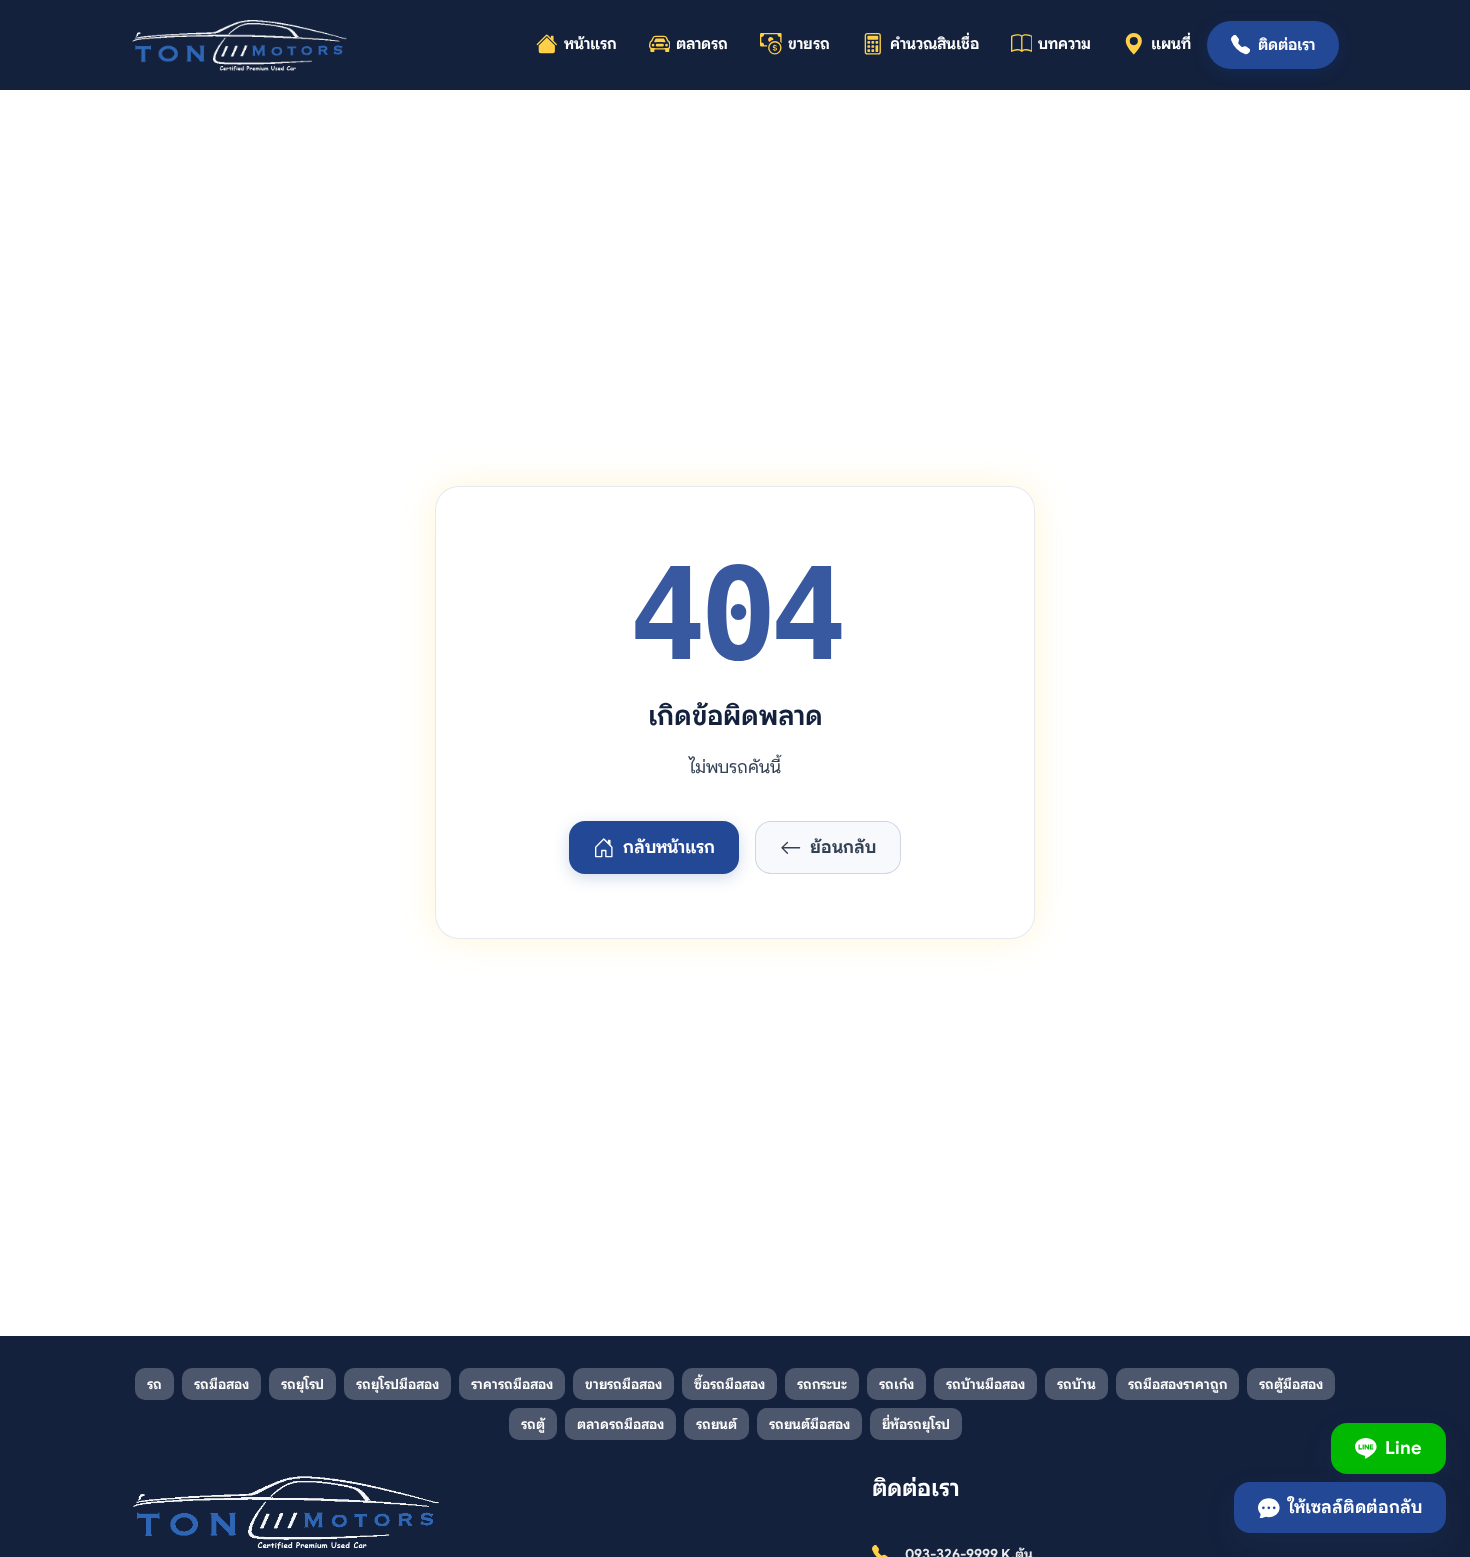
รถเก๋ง (896, 1384)
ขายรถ (809, 44)
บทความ (1064, 44)
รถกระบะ (822, 1384)
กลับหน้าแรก (669, 847)
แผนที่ (1171, 44)
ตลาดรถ (702, 44)
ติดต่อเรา (1286, 45)
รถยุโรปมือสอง (397, 1384)
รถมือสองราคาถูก (1177, 1384)
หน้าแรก (590, 44)
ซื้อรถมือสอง (729, 1384)
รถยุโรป (302, 1384)
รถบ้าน (1076, 1384)
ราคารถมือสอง (512, 1384)
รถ (154, 1384)
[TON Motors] (240, 45)
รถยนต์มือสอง (809, 1424)
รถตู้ (533, 1424)
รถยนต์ (716, 1424)
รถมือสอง (221, 1384)
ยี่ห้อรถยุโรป (916, 1424)
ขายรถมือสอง (623, 1384)
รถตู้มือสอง (1291, 1384)
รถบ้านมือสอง (985, 1384)
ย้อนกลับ (843, 847)
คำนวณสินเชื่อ (934, 44)
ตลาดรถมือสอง (620, 1424)
